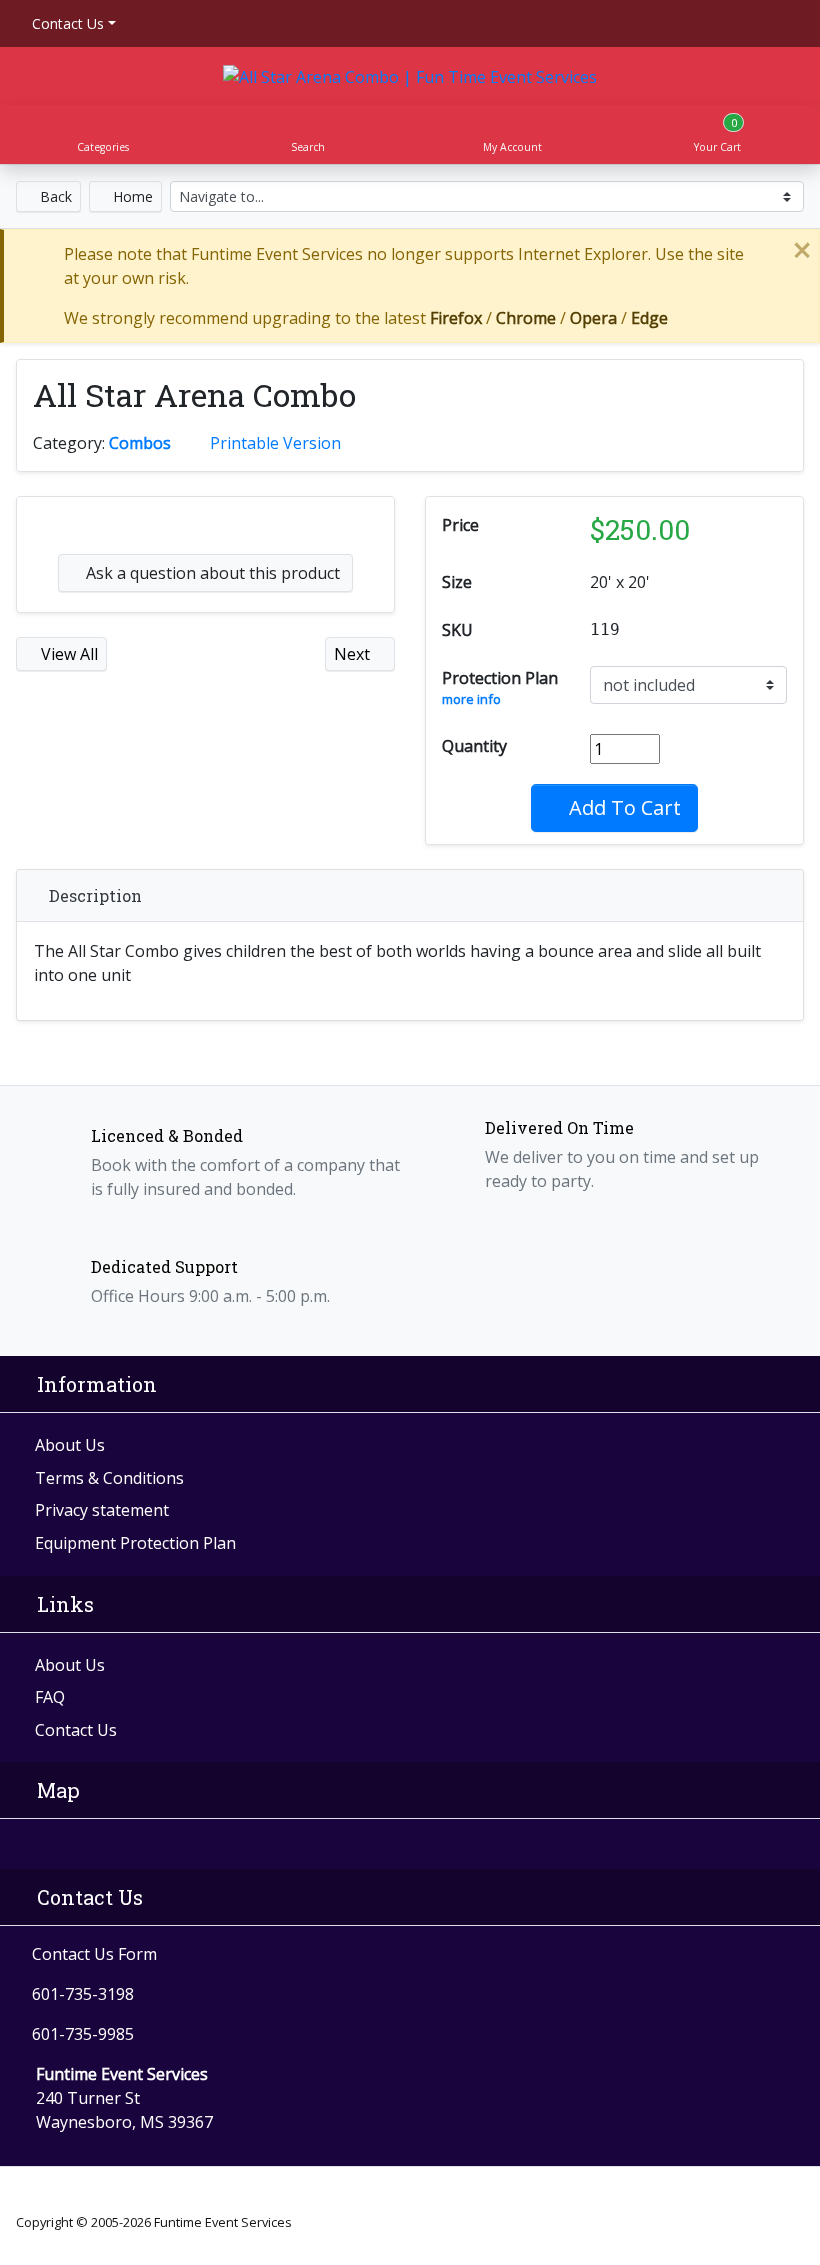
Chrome (526, 318)
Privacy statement (102, 1510)
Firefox (456, 318)
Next (354, 654)
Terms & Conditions (109, 1478)
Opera (593, 318)
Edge (649, 318)
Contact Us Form (92, 1954)
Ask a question (211, 573)
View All (67, 654)
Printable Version (275, 443)
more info (471, 699)
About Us (70, 1445)
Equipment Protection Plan (135, 1543)
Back (54, 196)
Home (131, 196)
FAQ (50, 1697)
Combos (140, 443)
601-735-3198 (83, 1994)
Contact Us (66, 23)
